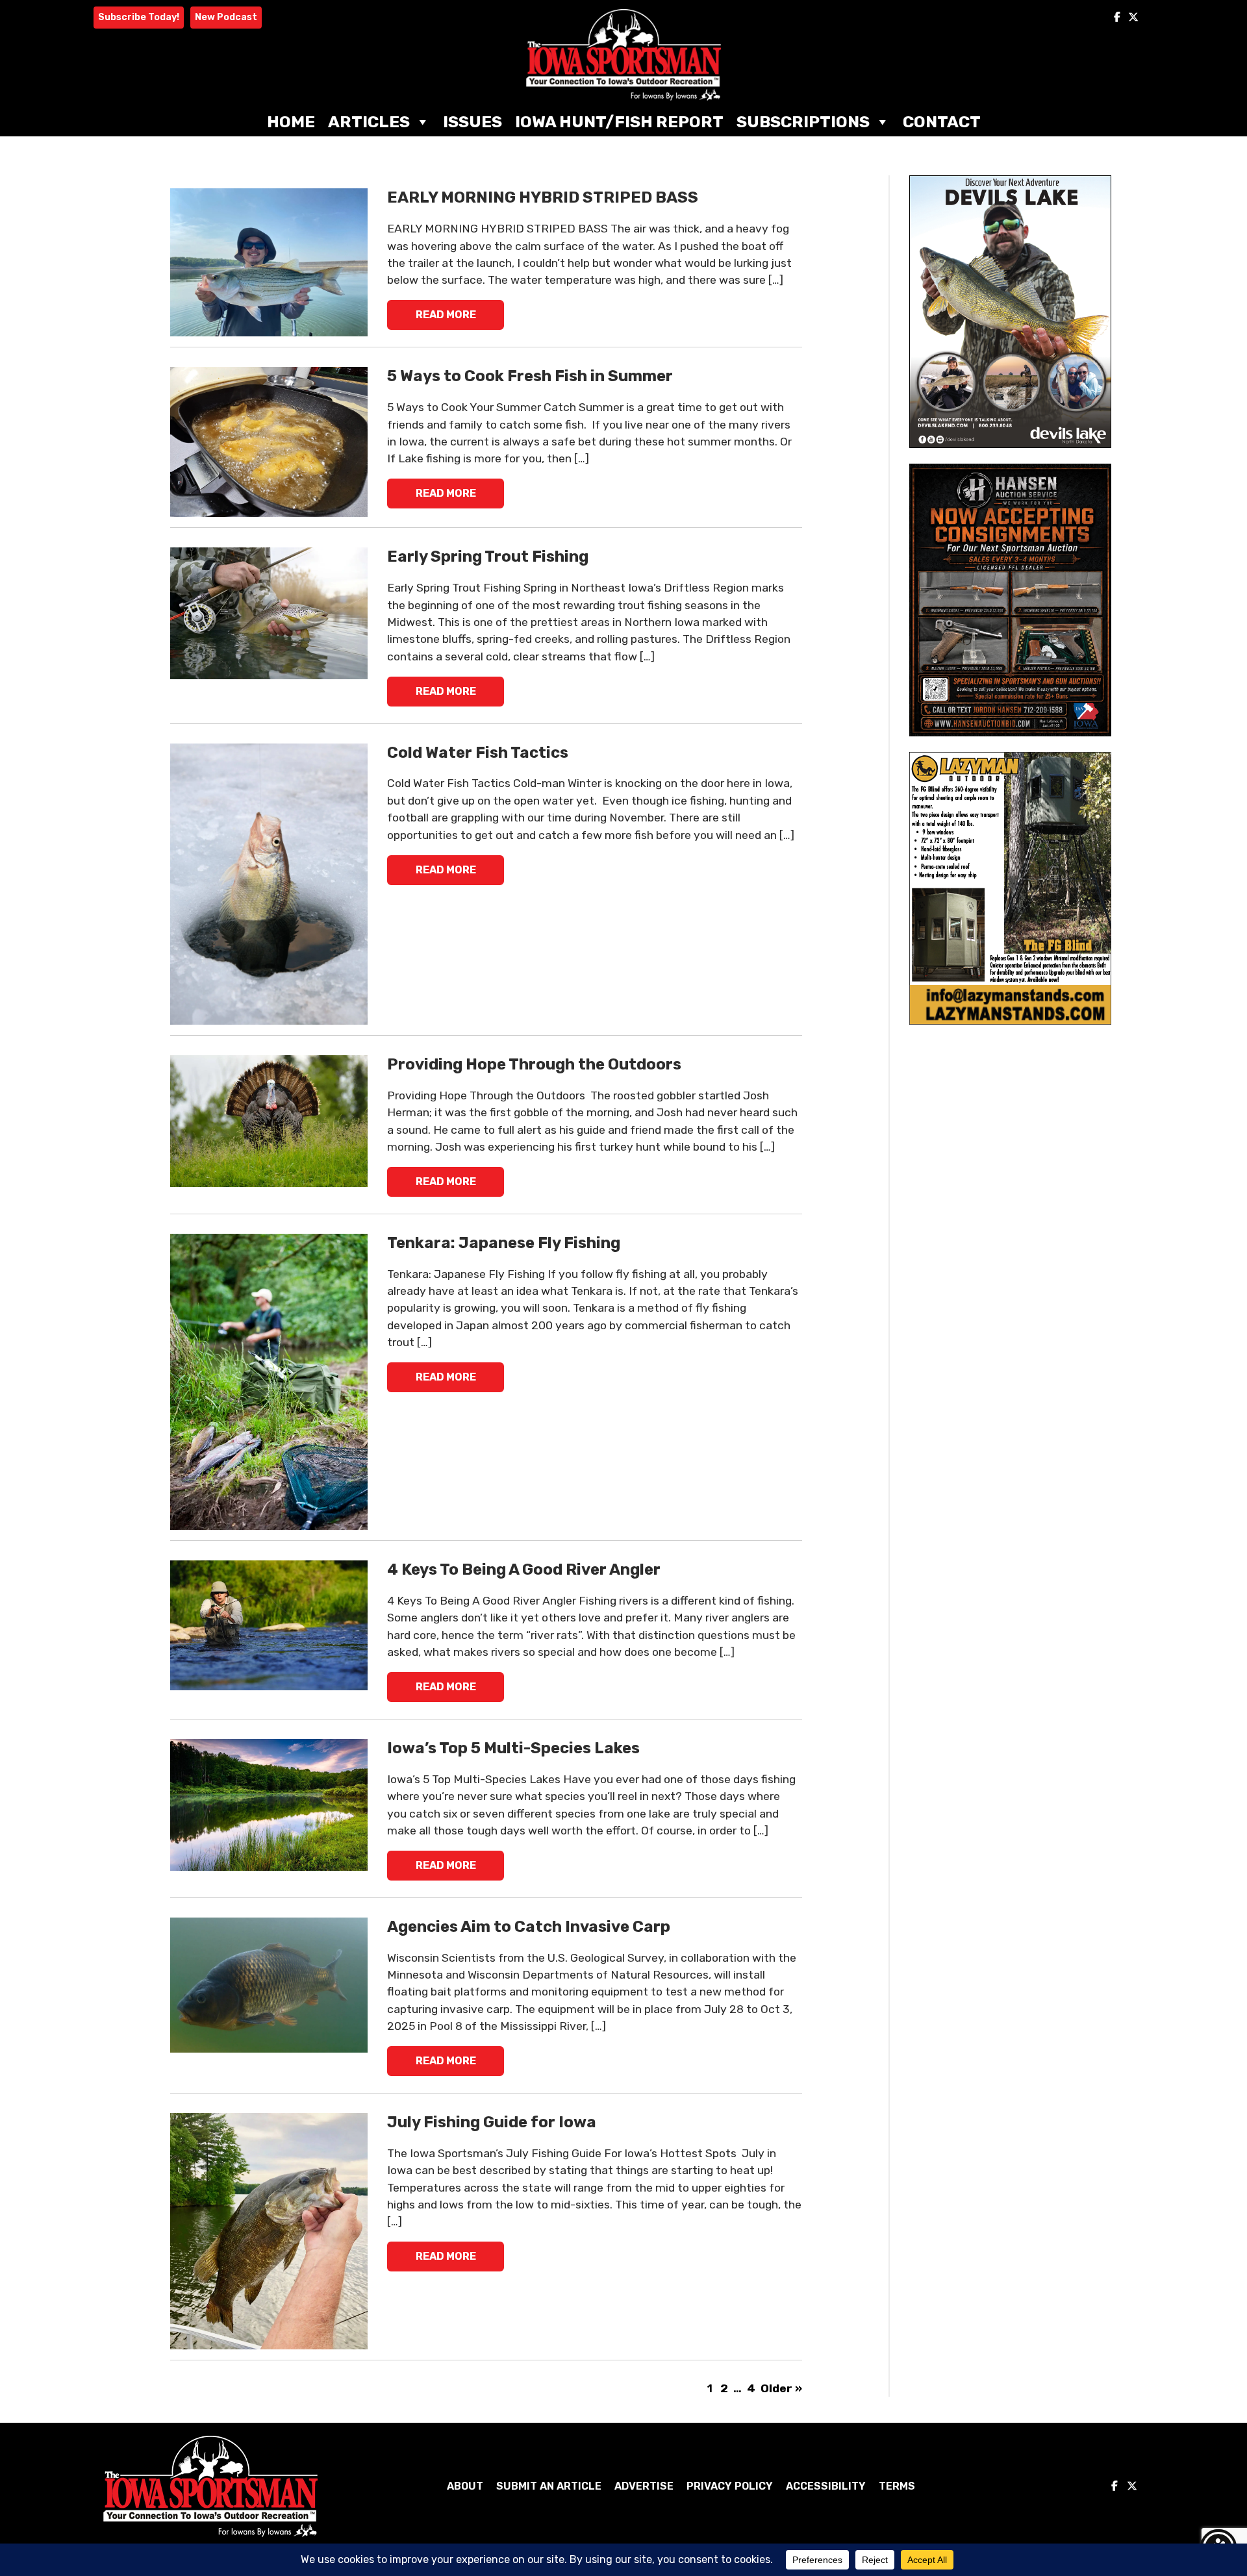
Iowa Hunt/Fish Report (619, 122)
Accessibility (826, 2486)
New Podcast (226, 17)
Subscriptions (803, 122)
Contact (942, 122)
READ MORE (446, 315)
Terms (897, 2486)
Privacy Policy (730, 2486)
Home (291, 122)
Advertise (644, 2486)
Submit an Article (549, 2486)
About (465, 2486)
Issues (472, 122)
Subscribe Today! (139, 17)
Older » (781, 2388)
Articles (369, 122)
